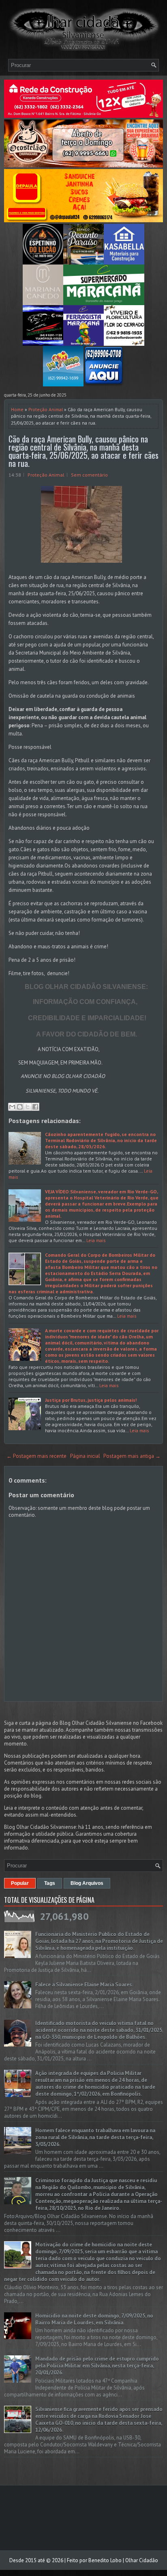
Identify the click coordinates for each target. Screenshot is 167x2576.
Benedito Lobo (105, 2560)
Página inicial (85, 1456)
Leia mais (96, 1240)
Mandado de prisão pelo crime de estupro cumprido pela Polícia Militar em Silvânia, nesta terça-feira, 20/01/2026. (97, 2366)
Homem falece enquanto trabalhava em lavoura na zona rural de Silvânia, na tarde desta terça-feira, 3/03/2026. (95, 2137)
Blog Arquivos (87, 1883)
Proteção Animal (46, 409)
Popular (20, 1883)
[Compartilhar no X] (28, 1107)
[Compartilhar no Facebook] (35, 1107)
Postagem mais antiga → (132, 1456)
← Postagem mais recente (36, 1456)
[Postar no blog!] (20, 1107)
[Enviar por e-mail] (12, 1107)
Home (17, 409)
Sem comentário (89, 475)
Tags (50, 1883)
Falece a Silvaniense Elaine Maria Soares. (84, 1985)
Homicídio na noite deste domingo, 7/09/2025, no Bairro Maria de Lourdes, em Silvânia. (94, 2319)
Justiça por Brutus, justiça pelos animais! (91, 1400)
